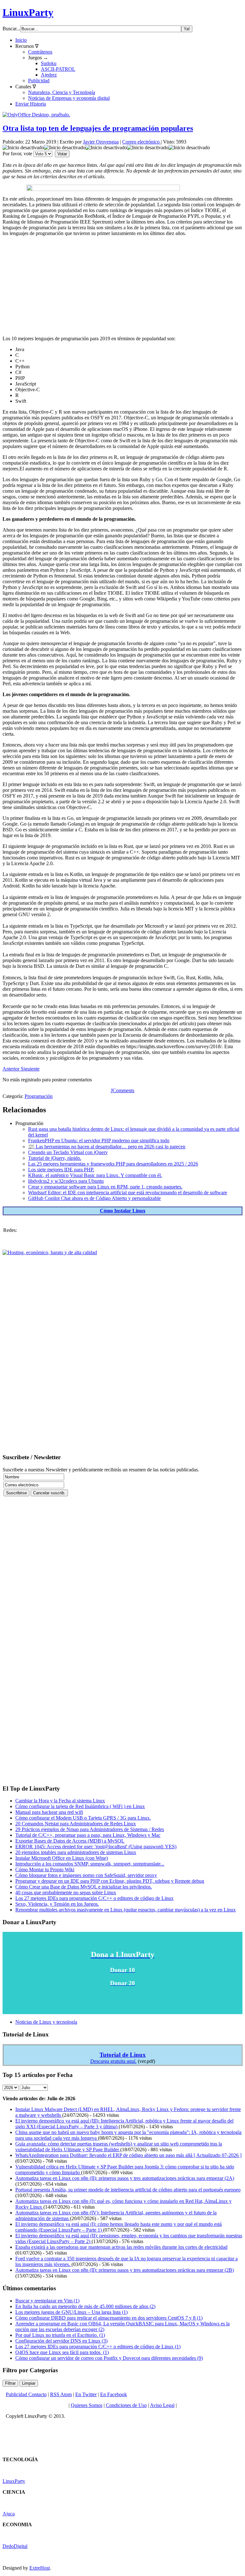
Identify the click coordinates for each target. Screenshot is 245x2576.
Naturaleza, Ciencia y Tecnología (62, 92)
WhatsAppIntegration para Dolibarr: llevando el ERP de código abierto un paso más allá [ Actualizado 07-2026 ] (128, 2155)
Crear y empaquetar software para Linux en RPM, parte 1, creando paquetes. (105, 1187)
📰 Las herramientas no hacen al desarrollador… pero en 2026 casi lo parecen (107, 1147)
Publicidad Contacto (26, 2394)
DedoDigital (15, 2546)
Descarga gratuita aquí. (113, 2061)
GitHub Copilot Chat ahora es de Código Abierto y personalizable (94, 1198)
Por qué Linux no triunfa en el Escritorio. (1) (60, 2335)
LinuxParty (28, 12)
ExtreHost (40, 2568)
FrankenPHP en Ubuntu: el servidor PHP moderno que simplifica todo (99, 1141)
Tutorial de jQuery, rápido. (55, 1158)
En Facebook (114, 2394)
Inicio (21, 40)
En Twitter (86, 2394)
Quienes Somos (87, 2405)
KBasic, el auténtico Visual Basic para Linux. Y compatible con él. (95, 1175)
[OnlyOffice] (36, 115)
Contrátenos (40, 52)
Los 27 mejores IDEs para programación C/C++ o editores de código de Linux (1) (98, 2347)
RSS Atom (61, 2394)
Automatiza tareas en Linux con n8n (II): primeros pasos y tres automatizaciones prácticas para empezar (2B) (125, 2270)
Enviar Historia (31, 104)
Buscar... (11, 29)
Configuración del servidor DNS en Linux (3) (61, 2341)
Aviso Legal (162, 2405)
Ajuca (9, 2514)
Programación (39, 1096)
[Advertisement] (122, 286)
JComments (122, 1090)
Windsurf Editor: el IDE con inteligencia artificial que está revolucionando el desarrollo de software (128, 1192)
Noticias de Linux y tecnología (46, 2022)
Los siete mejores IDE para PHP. (61, 1170)
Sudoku (49, 63)
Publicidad (39, 81)
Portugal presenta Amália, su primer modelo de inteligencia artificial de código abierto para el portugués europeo (128, 2190)
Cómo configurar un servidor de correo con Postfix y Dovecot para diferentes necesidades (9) (109, 2358)
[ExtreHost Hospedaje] (50, 1252)
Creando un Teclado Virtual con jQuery (68, 1152)
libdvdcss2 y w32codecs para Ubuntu (66, 1181)
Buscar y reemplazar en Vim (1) (47, 2301)
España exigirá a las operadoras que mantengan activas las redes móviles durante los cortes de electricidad (121, 2247)
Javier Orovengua (101, 142)
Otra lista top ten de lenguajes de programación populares (98, 128)
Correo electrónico (141, 142)
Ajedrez (49, 75)
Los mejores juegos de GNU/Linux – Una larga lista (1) (71, 2312)
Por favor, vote (17, 154)
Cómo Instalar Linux (123, 1211)
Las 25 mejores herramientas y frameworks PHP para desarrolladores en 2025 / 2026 (113, 1164)
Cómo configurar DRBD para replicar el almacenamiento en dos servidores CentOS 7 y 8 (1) (109, 2318)
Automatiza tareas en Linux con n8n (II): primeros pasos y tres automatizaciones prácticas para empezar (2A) (125, 2178)
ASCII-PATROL (58, 69)
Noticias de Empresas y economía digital (69, 98)
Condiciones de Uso (126, 2405)
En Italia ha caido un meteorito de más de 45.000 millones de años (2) (85, 2306)
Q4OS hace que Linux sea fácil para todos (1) (62, 2352)
